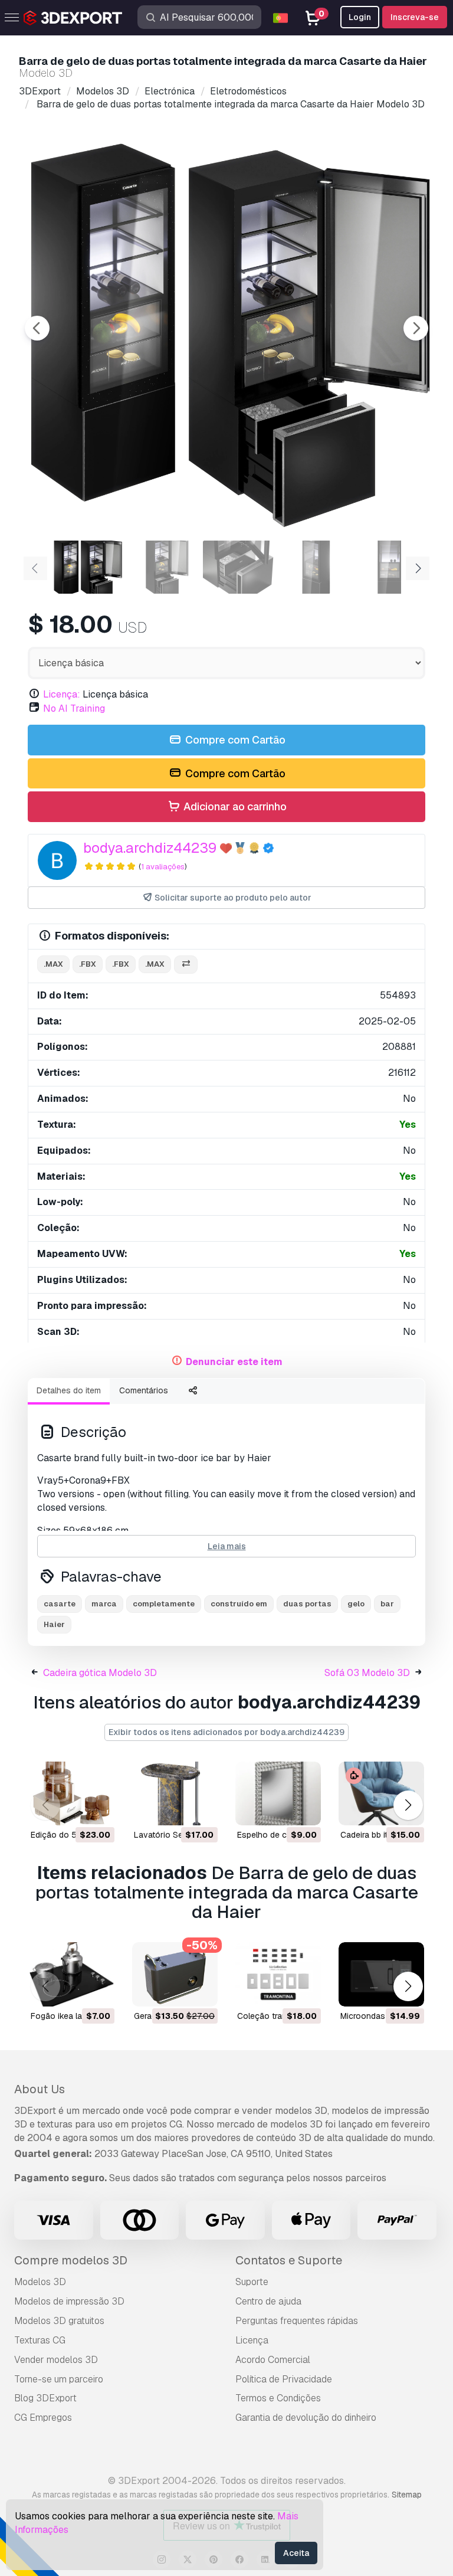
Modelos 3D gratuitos (59, 2321)
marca (104, 1604)
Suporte (252, 2282)
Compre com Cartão (234, 740)
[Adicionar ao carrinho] (73, 1809)
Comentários (144, 1390)
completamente (164, 1604)
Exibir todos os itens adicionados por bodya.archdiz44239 (226, 1732)
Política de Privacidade (284, 2379)
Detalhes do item (69, 1390)
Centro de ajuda (268, 2301)
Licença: (62, 694)
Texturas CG (40, 2340)
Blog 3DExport (45, 2398)
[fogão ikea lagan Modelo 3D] (72, 1974)
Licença (252, 2340)
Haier (54, 1624)
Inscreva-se (415, 17)
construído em (239, 1604)
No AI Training (74, 708)
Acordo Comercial (273, 2360)
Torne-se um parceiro (59, 2379)
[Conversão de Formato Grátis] (186, 965)
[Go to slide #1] (87, 567)
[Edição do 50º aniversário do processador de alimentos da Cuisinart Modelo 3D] (72, 1794)
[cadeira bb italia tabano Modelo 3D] (381, 1794)
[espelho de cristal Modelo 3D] (278, 1794)
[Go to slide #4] (314, 567)
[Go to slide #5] (389, 567)
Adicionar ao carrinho (234, 806)
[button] (408, 1806)
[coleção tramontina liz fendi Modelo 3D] (278, 1974)
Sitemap (407, 2495)
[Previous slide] (37, 328)
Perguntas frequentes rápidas (297, 2321)
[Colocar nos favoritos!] (97, 1809)
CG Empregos (43, 2418)
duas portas (307, 1604)
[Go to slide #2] (163, 567)
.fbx (88, 964)
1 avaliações (163, 867)
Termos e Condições (278, 2398)
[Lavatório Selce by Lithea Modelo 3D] (175, 1794)
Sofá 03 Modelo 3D (367, 1673)
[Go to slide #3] (238, 567)
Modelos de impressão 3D (69, 2301)
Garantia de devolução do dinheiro (306, 2418)
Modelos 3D (40, 2282)
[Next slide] (416, 328)
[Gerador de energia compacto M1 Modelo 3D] (175, 1974)
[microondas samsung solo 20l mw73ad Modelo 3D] (381, 1974)
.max (53, 964)
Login (360, 17)
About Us (40, 2089)
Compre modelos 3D (71, 2260)
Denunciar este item (234, 1362)
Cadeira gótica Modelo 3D (100, 1673)
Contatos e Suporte (289, 2260)
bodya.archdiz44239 (150, 848)
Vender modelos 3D (56, 2360)
